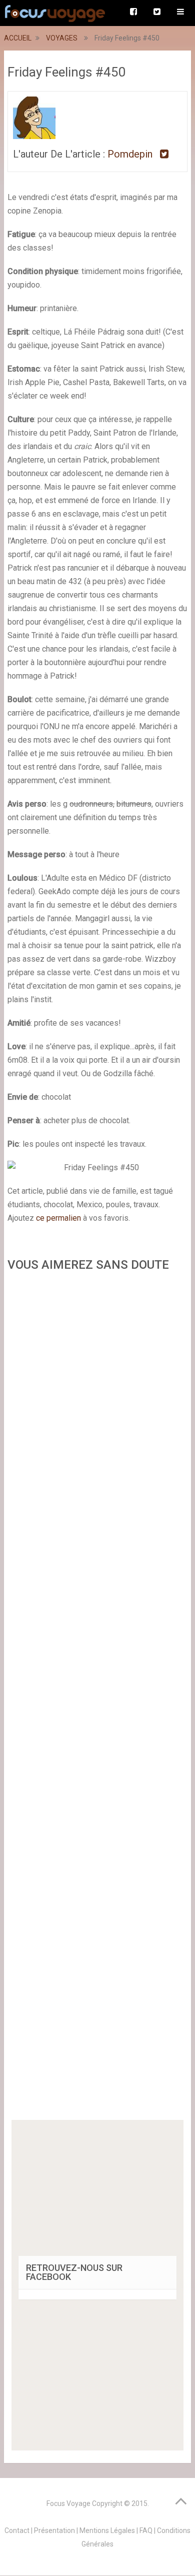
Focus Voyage (68, 2503)
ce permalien (58, 1218)
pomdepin (130, 154)
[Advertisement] (97, 1699)
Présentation (54, 2530)
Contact (17, 2530)
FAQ (146, 2530)
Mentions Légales (107, 2530)
